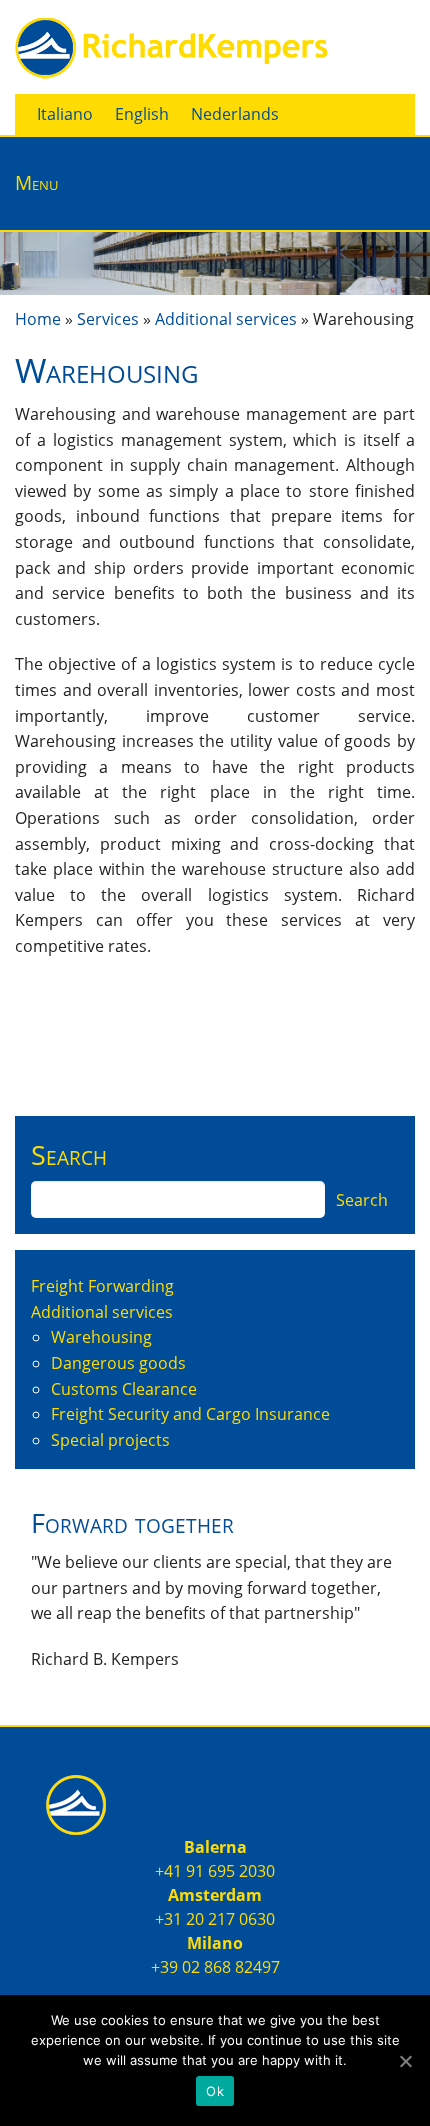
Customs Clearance (124, 1389)
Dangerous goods (118, 1363)
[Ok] (405, 2061)
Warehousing (101, 1337)
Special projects (110, 1440)
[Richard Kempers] (174, 45)
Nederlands (235, 114)
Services (108, 319)
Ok (215, 2091)
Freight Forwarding (102, 1286)
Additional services (226, 319)
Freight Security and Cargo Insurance (190, 1414)
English (142, 114)
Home (38, 319)
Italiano (65, 114)
